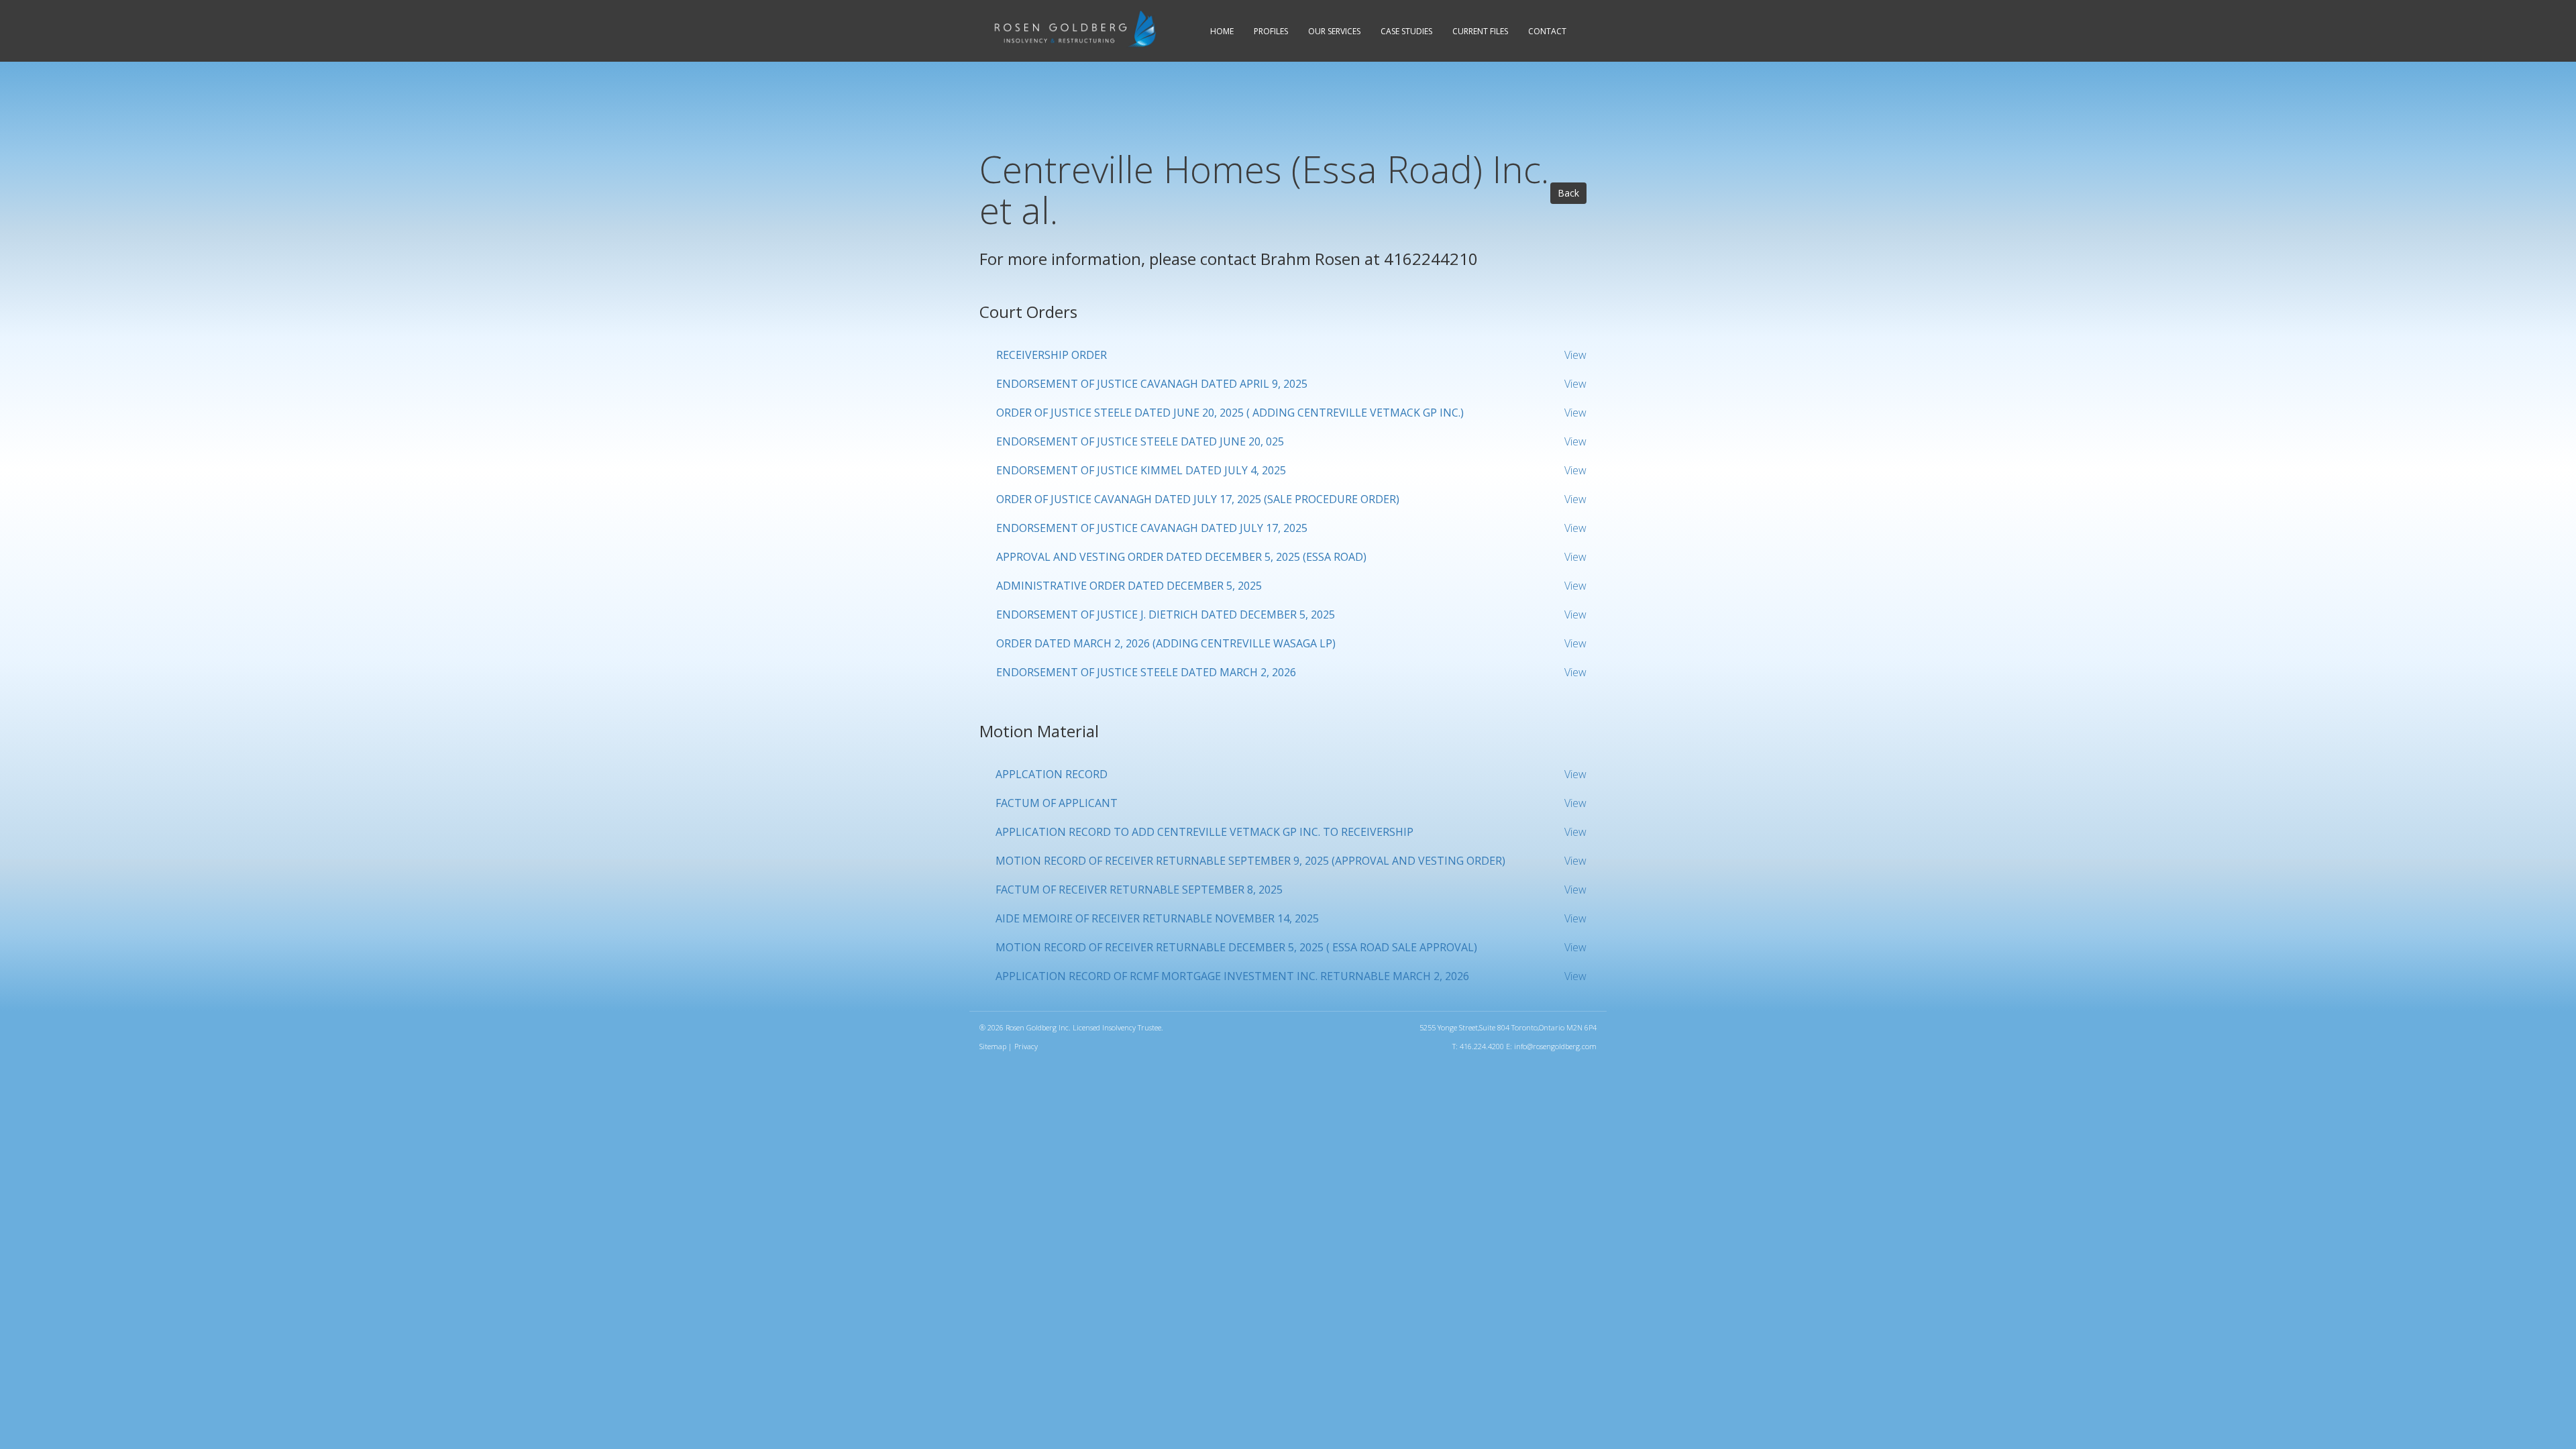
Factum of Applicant (1057, 803)
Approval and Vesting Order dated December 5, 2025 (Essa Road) (1181, 557)
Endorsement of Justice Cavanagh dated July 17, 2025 (1152, 528)
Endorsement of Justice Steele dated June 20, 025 (1140, 441)
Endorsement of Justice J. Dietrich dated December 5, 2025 (1166, 614)
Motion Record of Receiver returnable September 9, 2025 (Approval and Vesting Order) (1250, 861)
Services (1334, 31)
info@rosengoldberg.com (1555, 1046)
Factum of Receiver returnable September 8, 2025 (1139, 890)
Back (1568, 193)
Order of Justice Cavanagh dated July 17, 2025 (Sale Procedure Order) (1198, 499)
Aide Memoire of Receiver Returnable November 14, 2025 (1157, 918)
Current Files (1480, 31)
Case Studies (1406, 31)
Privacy (1026, 1046)
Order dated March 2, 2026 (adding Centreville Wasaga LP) (1166, 643)
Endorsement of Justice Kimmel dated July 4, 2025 (1141, 470)
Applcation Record (1052, 774)
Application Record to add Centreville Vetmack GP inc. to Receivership (1204, 832)
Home (1222, 31)
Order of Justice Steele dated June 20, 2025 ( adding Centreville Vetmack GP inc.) (1230, 413)
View (1575, 355)
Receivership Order (1052, 355)
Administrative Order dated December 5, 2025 (1129, 586)
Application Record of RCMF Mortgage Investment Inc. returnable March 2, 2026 (1232, 976)
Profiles (1271, 31)
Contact (1547, 31)
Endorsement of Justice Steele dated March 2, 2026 (1146, 672)
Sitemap (993, 1046)
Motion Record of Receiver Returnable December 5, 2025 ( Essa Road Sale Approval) (1236, 947)
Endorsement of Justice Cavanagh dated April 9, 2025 (1152, 384)
